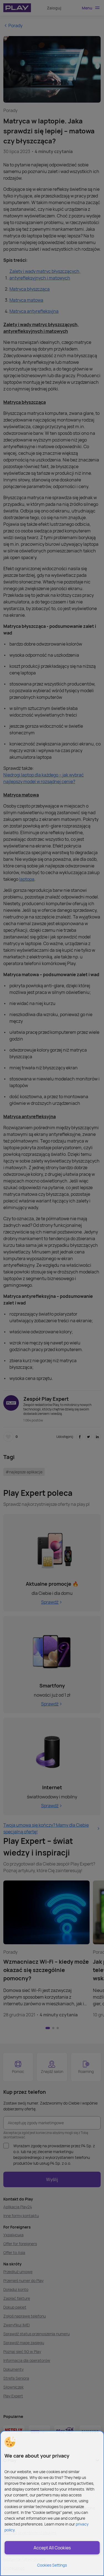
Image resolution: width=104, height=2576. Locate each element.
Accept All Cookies (52, 2548)
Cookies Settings (52, 2565)
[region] (52, 2503)
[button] (10, 2442)
